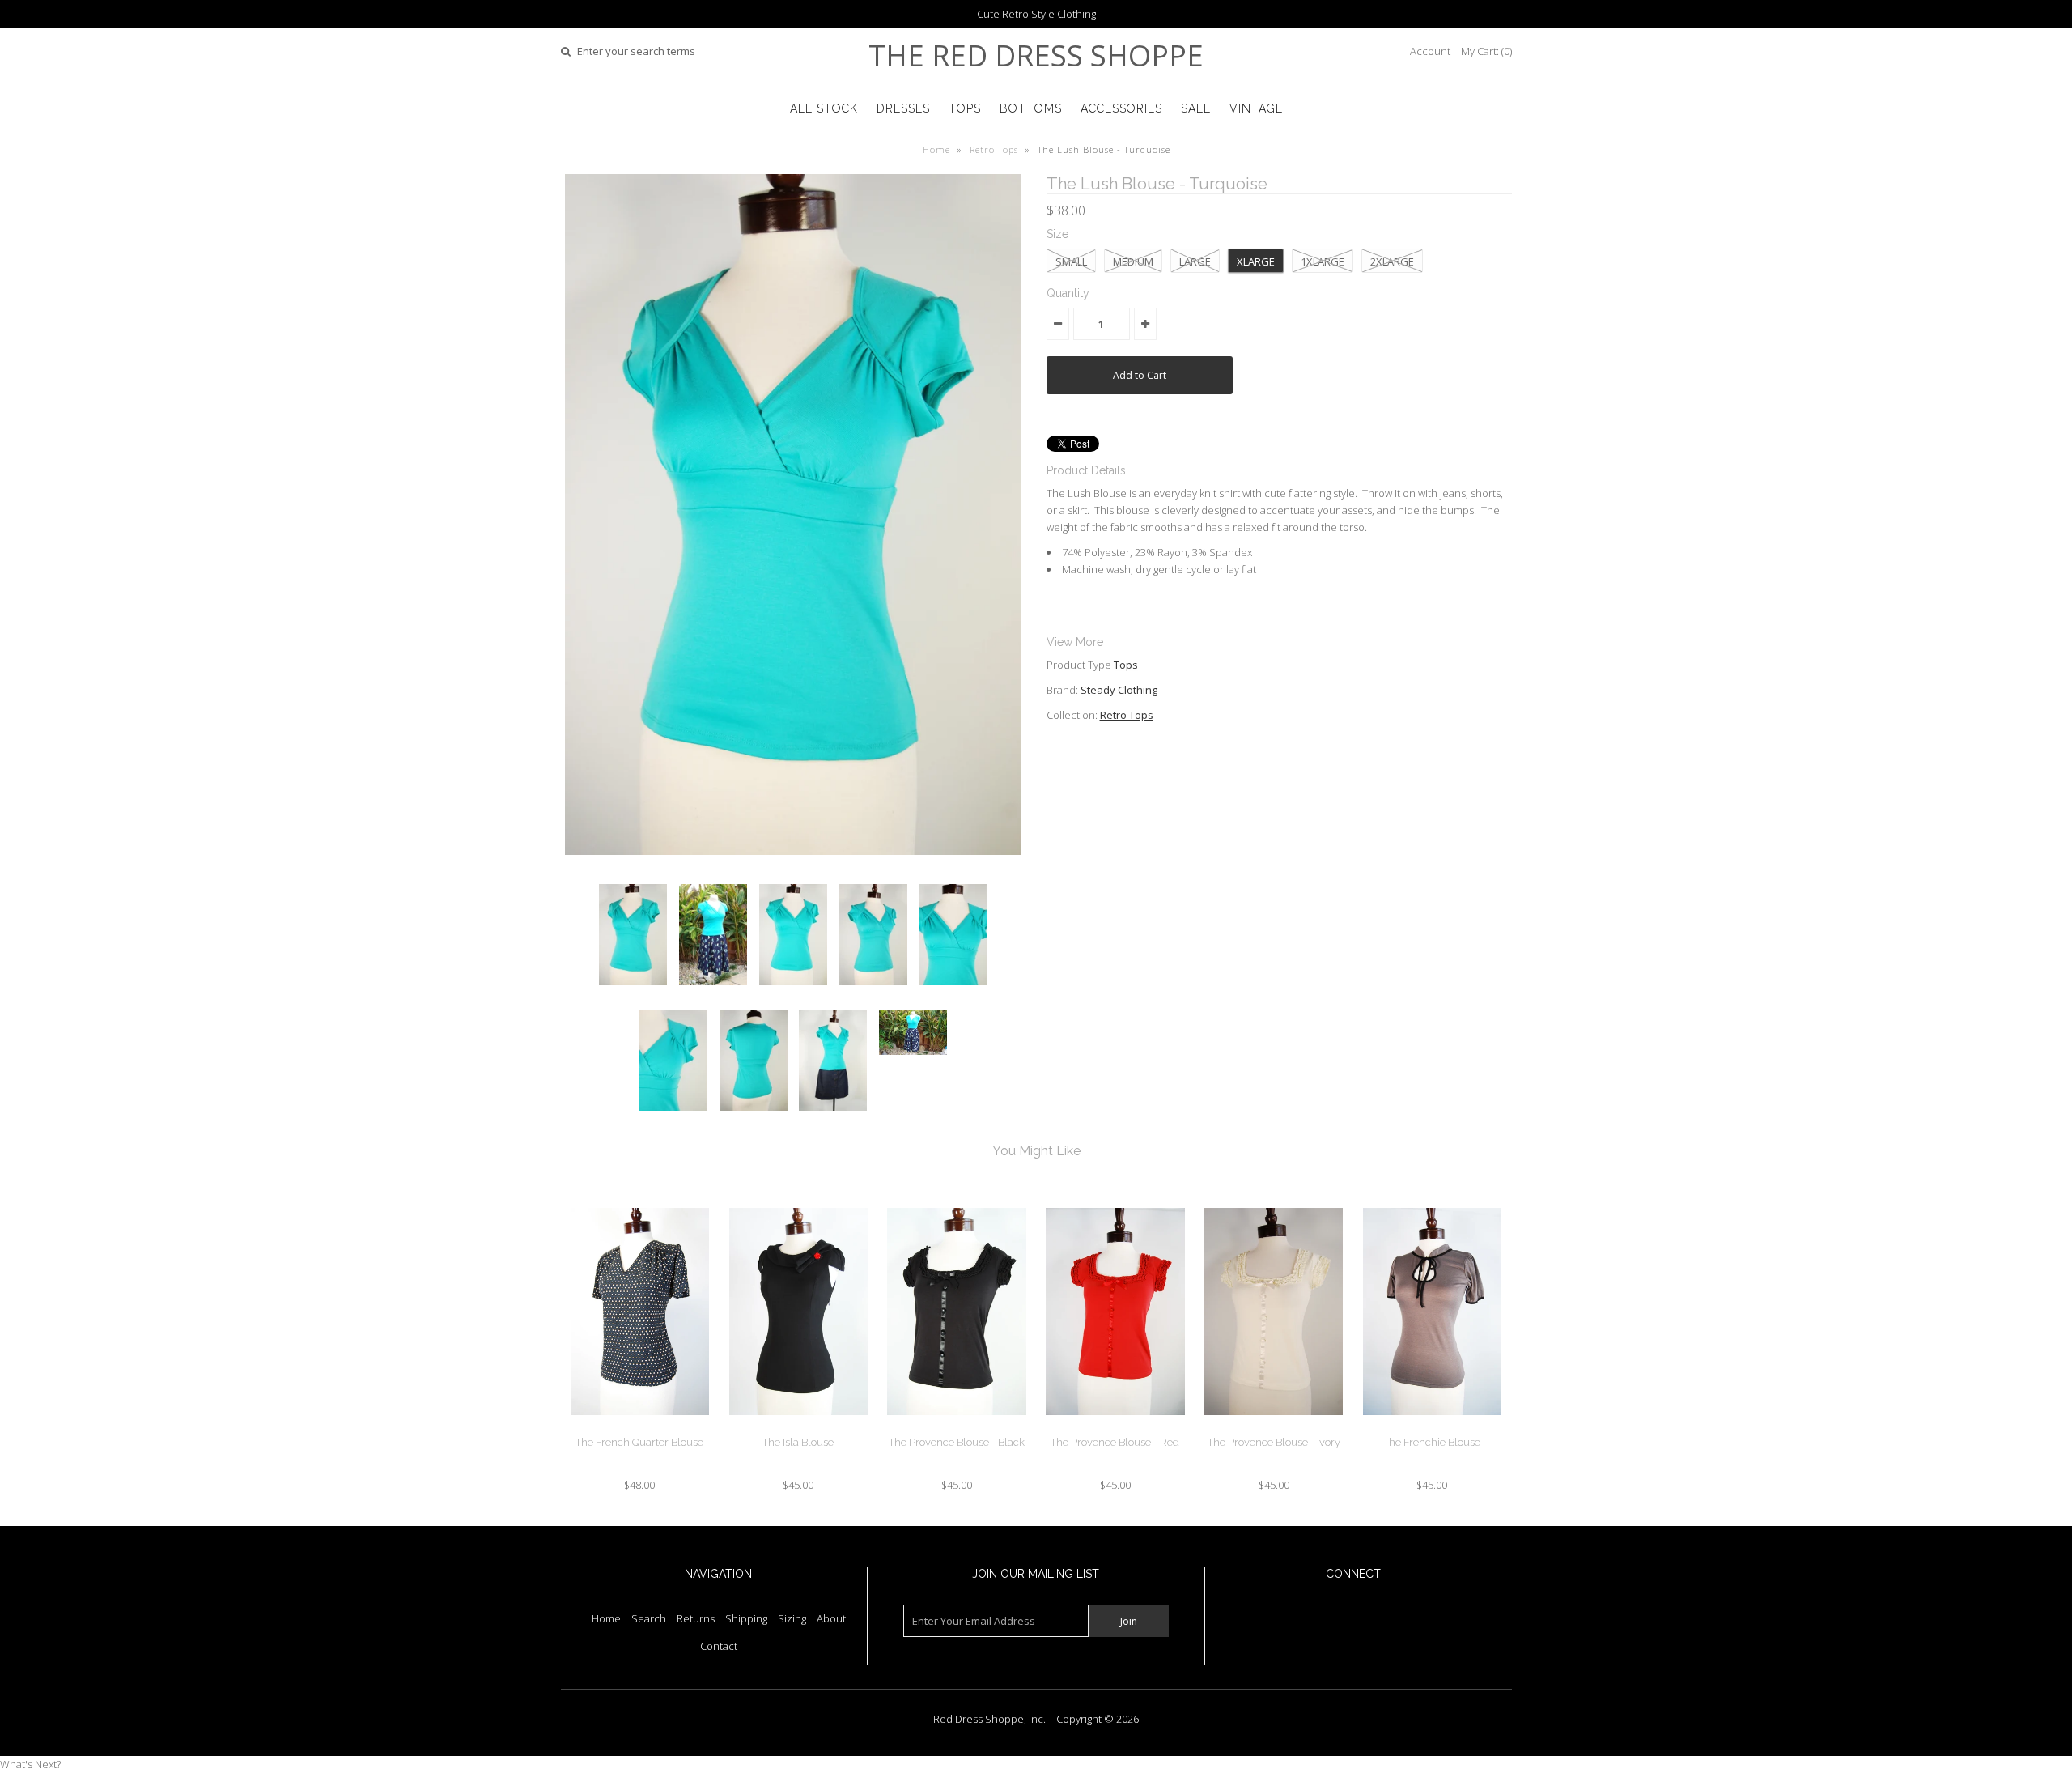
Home (936, 149)
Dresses (903, 108)
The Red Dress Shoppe (1036, 55)
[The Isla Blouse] (798, 1427)
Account (1430, 51)
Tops (965, 108)
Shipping (746, 1618)
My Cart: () (1486, 51)
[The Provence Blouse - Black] (956, 1427)
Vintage (1256, 108)
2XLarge (1392, 261)
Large (1195, 261)
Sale (1196, 108)
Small (1071, 261)
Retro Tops (994, 149)
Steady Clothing (1119, 690)
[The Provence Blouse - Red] (1115, 1427)
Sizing (792, 1618)
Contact (719, 1646)
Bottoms (1031, 108)
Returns (696, 1618)
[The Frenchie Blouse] (1432, 1427)
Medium (1133, 261)
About (831, 1618)
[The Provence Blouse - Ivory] (1274, 1427)
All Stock (824, 108)
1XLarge (1323, 261)
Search (649, 1618)
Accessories (1121, 108)
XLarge (1256, 261)
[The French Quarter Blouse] (640, 1427)
